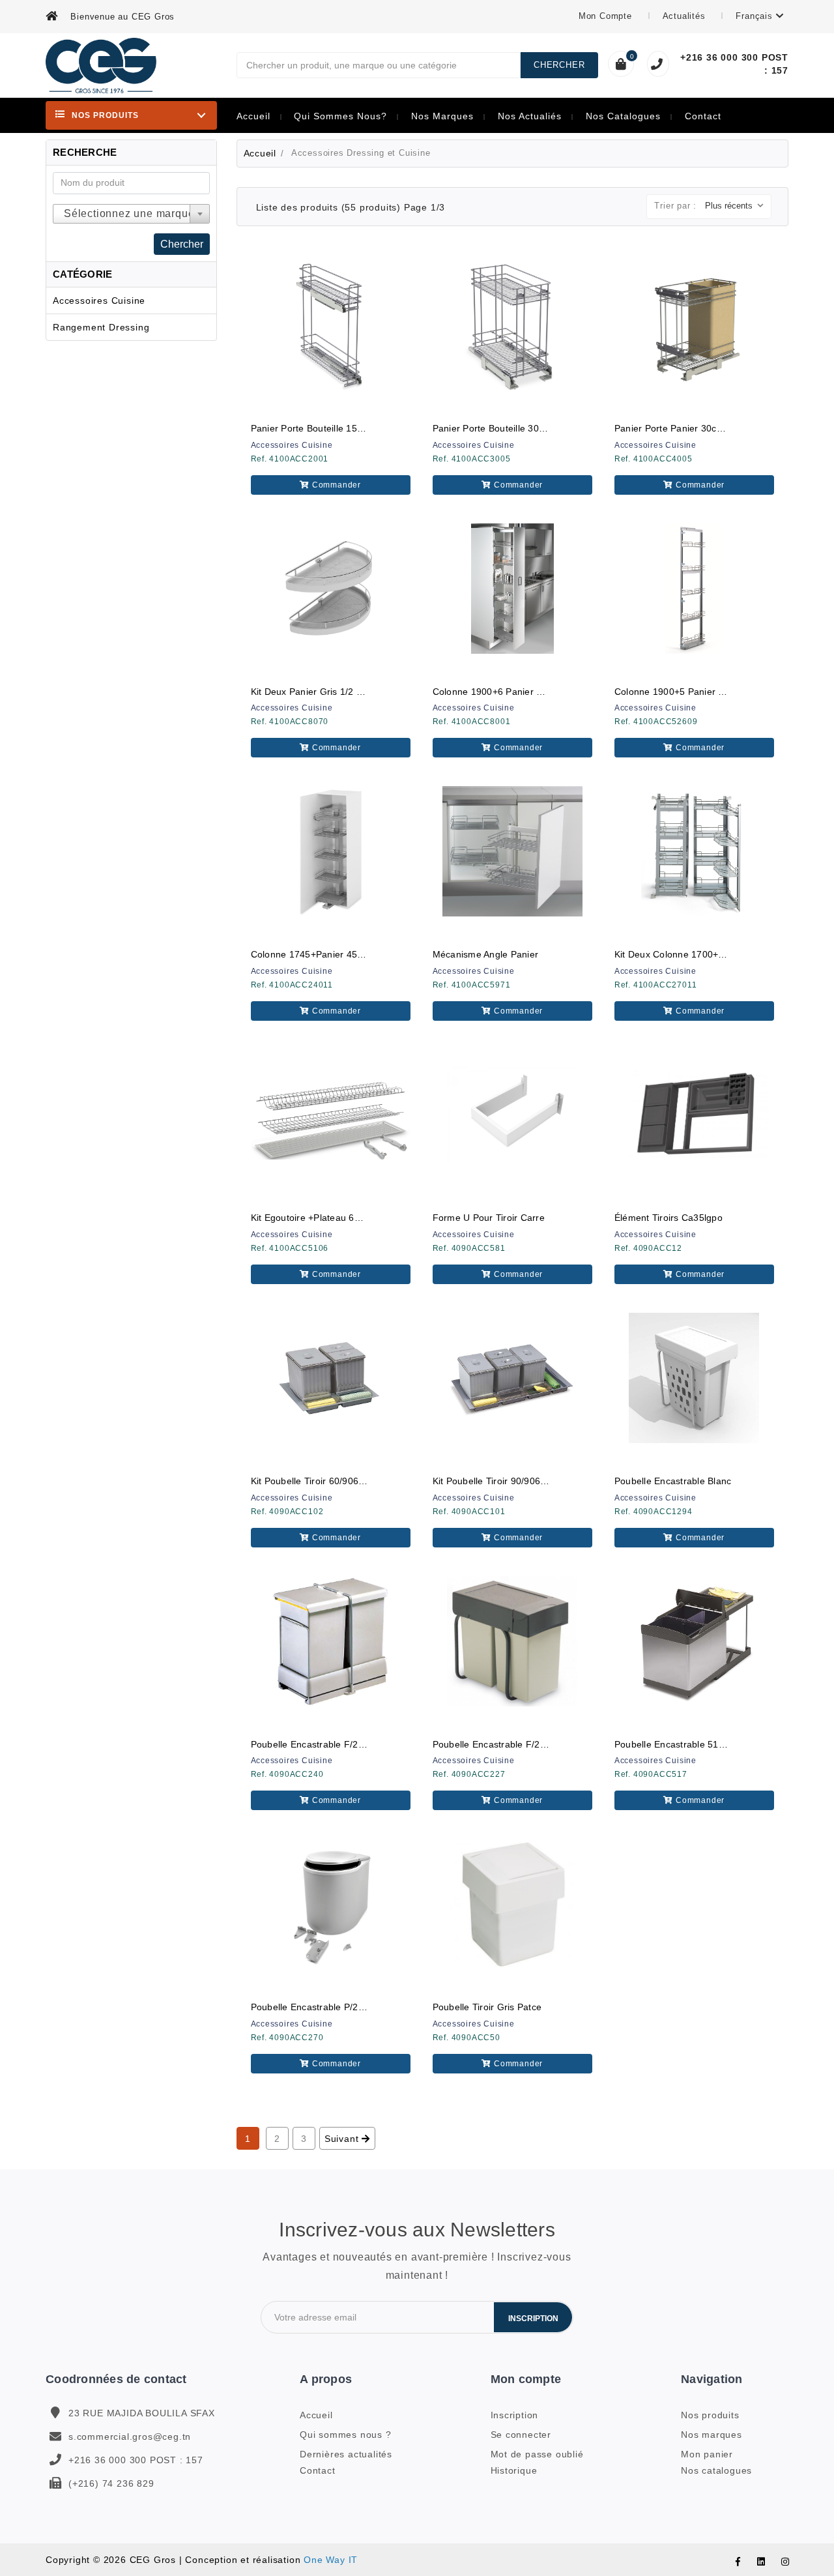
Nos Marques (442, 116)
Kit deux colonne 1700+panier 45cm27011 (707, 954)
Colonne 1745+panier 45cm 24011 (325, 954)
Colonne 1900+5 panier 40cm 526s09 (695, 692)
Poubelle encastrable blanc (673, 1481)
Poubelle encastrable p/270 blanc (323, 2007)
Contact (703, 116)
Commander (335, 485)
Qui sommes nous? (340, 116)
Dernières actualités (346, 2454)
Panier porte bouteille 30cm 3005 (504, 428)
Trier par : (675, 206)
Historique (514, 2470)
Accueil (253, 116)
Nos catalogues (623, 116)
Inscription (533, 2319)
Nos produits (710, 2415)
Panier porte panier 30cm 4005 (682, 428)
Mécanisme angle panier (486, 954)
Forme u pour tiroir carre (489, 1218)
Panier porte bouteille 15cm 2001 (323, 428)
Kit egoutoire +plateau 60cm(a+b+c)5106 (341, 1218)
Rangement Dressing (101, 327)
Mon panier (707, 2454)
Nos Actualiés (530, 116)
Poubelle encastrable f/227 (492, 1744)
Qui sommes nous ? (346, 2435)
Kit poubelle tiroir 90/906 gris (497, 1481)
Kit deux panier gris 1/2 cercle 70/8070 (337, 692)
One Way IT (331, 2560)
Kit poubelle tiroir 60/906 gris (315, 1481)
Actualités (686, 16)
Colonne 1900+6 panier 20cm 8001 (509, 692)
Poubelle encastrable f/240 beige (324, 1744)
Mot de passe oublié (537, 2454)
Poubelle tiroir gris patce (487, 2007)
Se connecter (521, 2435)
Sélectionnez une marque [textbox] (129, 213)
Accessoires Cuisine (99, 300)
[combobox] (131, 214)
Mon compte (607, 16)
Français (755, 16)
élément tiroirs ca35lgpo (669, 1218)
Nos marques (712, 2435)
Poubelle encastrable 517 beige (683, 1744)
